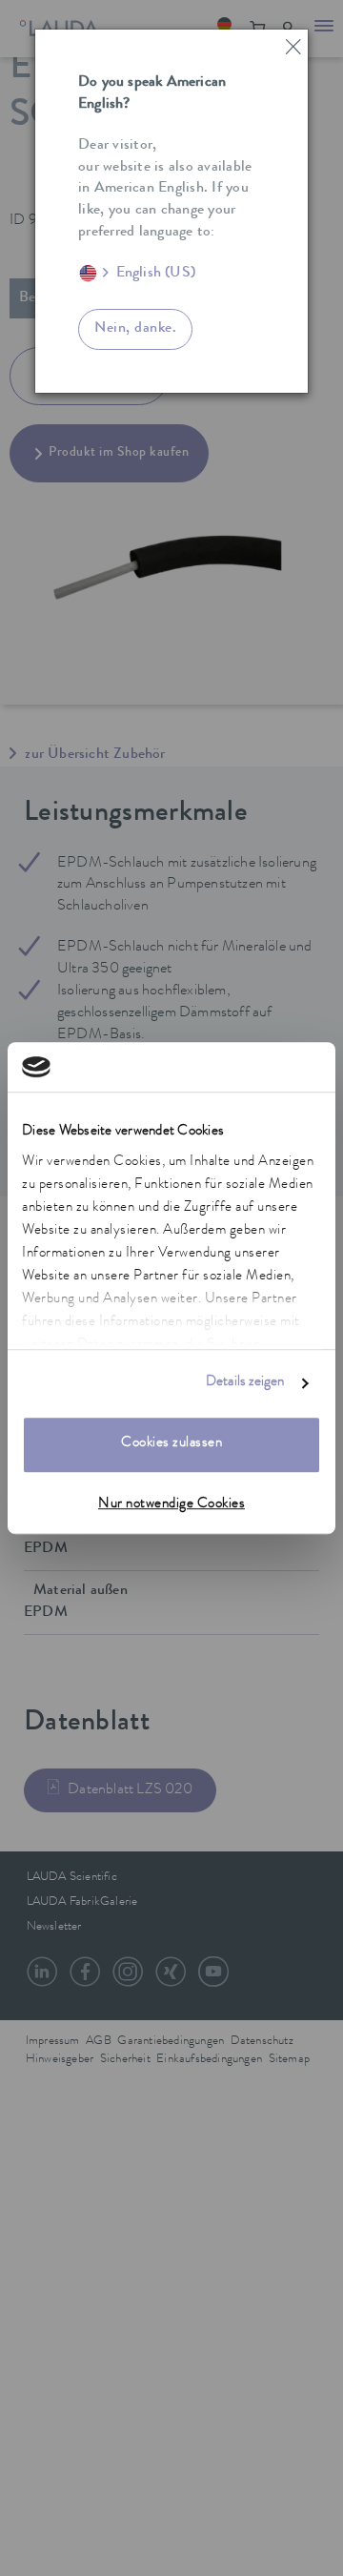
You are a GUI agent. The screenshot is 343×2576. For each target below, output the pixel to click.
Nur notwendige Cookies (171, 1505)
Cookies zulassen (171, 1445)
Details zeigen (245, 1383)
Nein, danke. (135, 329)
